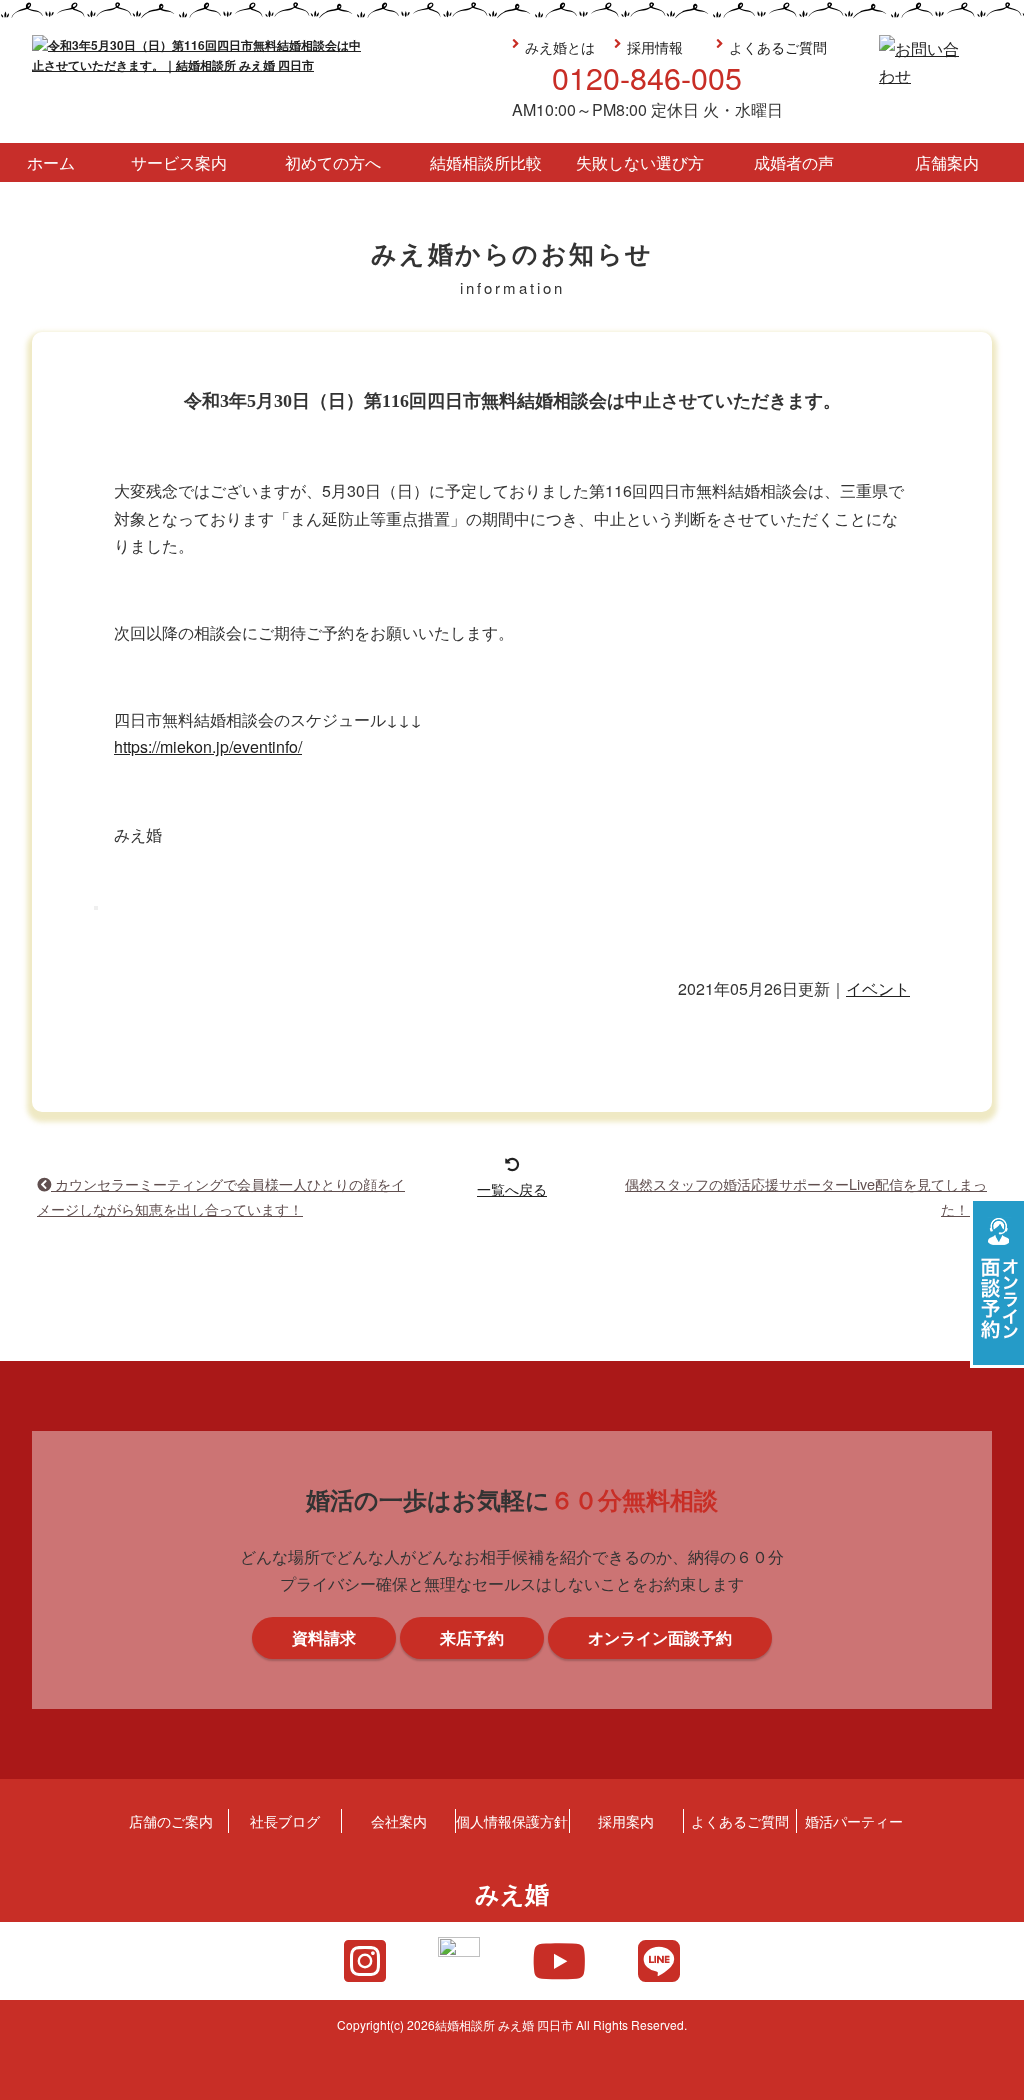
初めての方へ (333, 162)
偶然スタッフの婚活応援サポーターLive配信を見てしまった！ (806, 1195)
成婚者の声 (794, 162)
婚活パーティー (854, 1820)
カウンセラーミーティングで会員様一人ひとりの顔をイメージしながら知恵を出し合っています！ (221, 1195)
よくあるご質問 (778, 46)
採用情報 (655, 46)
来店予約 (997, 923)
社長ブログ (285, 1820)
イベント (878, 988)
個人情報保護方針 (512, 1820)
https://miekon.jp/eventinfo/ (208, 746)
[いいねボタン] (96, 908)
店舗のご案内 (171, 1820)
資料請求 (997, 1103)
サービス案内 (179, 162)
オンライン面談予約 (660, 1637)
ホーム (51, 162)
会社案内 (399, 1820)
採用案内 (626, 1820)
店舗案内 (947, 162)
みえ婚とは (560, 46)
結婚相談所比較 (486, 162)
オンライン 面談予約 (997, 1283)
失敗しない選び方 (640, 162)
